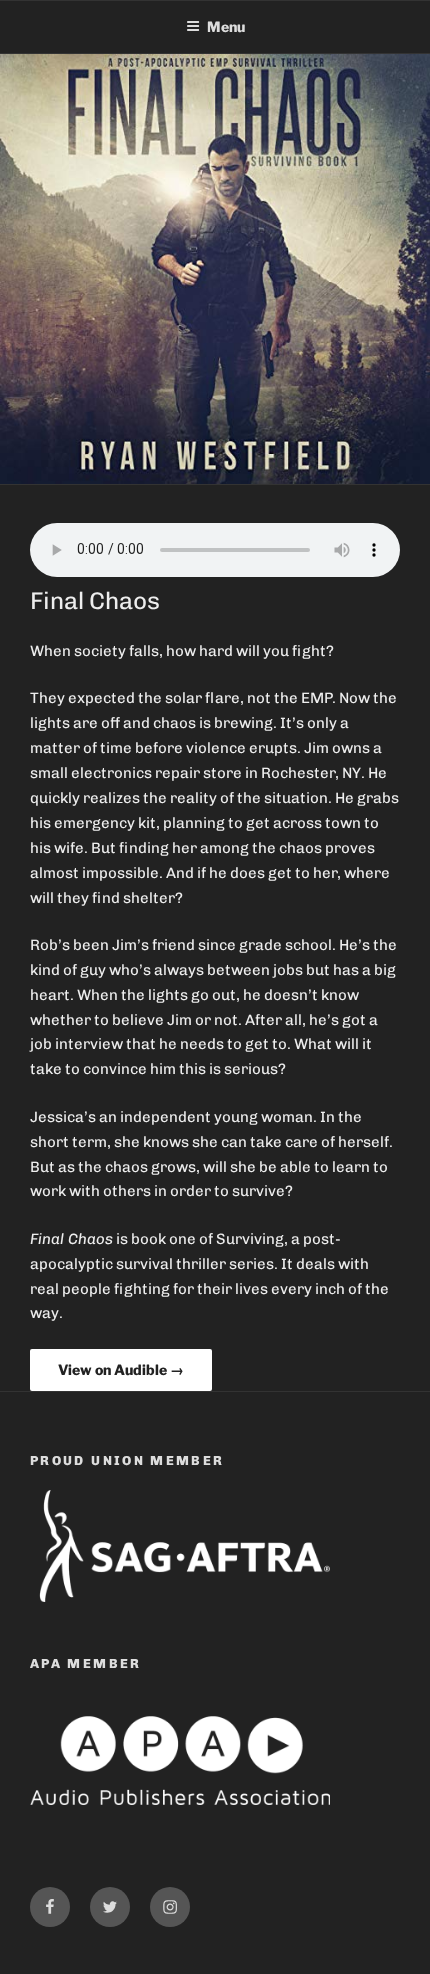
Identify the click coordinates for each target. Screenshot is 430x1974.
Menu (226, 26)
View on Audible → (121, 1369)
